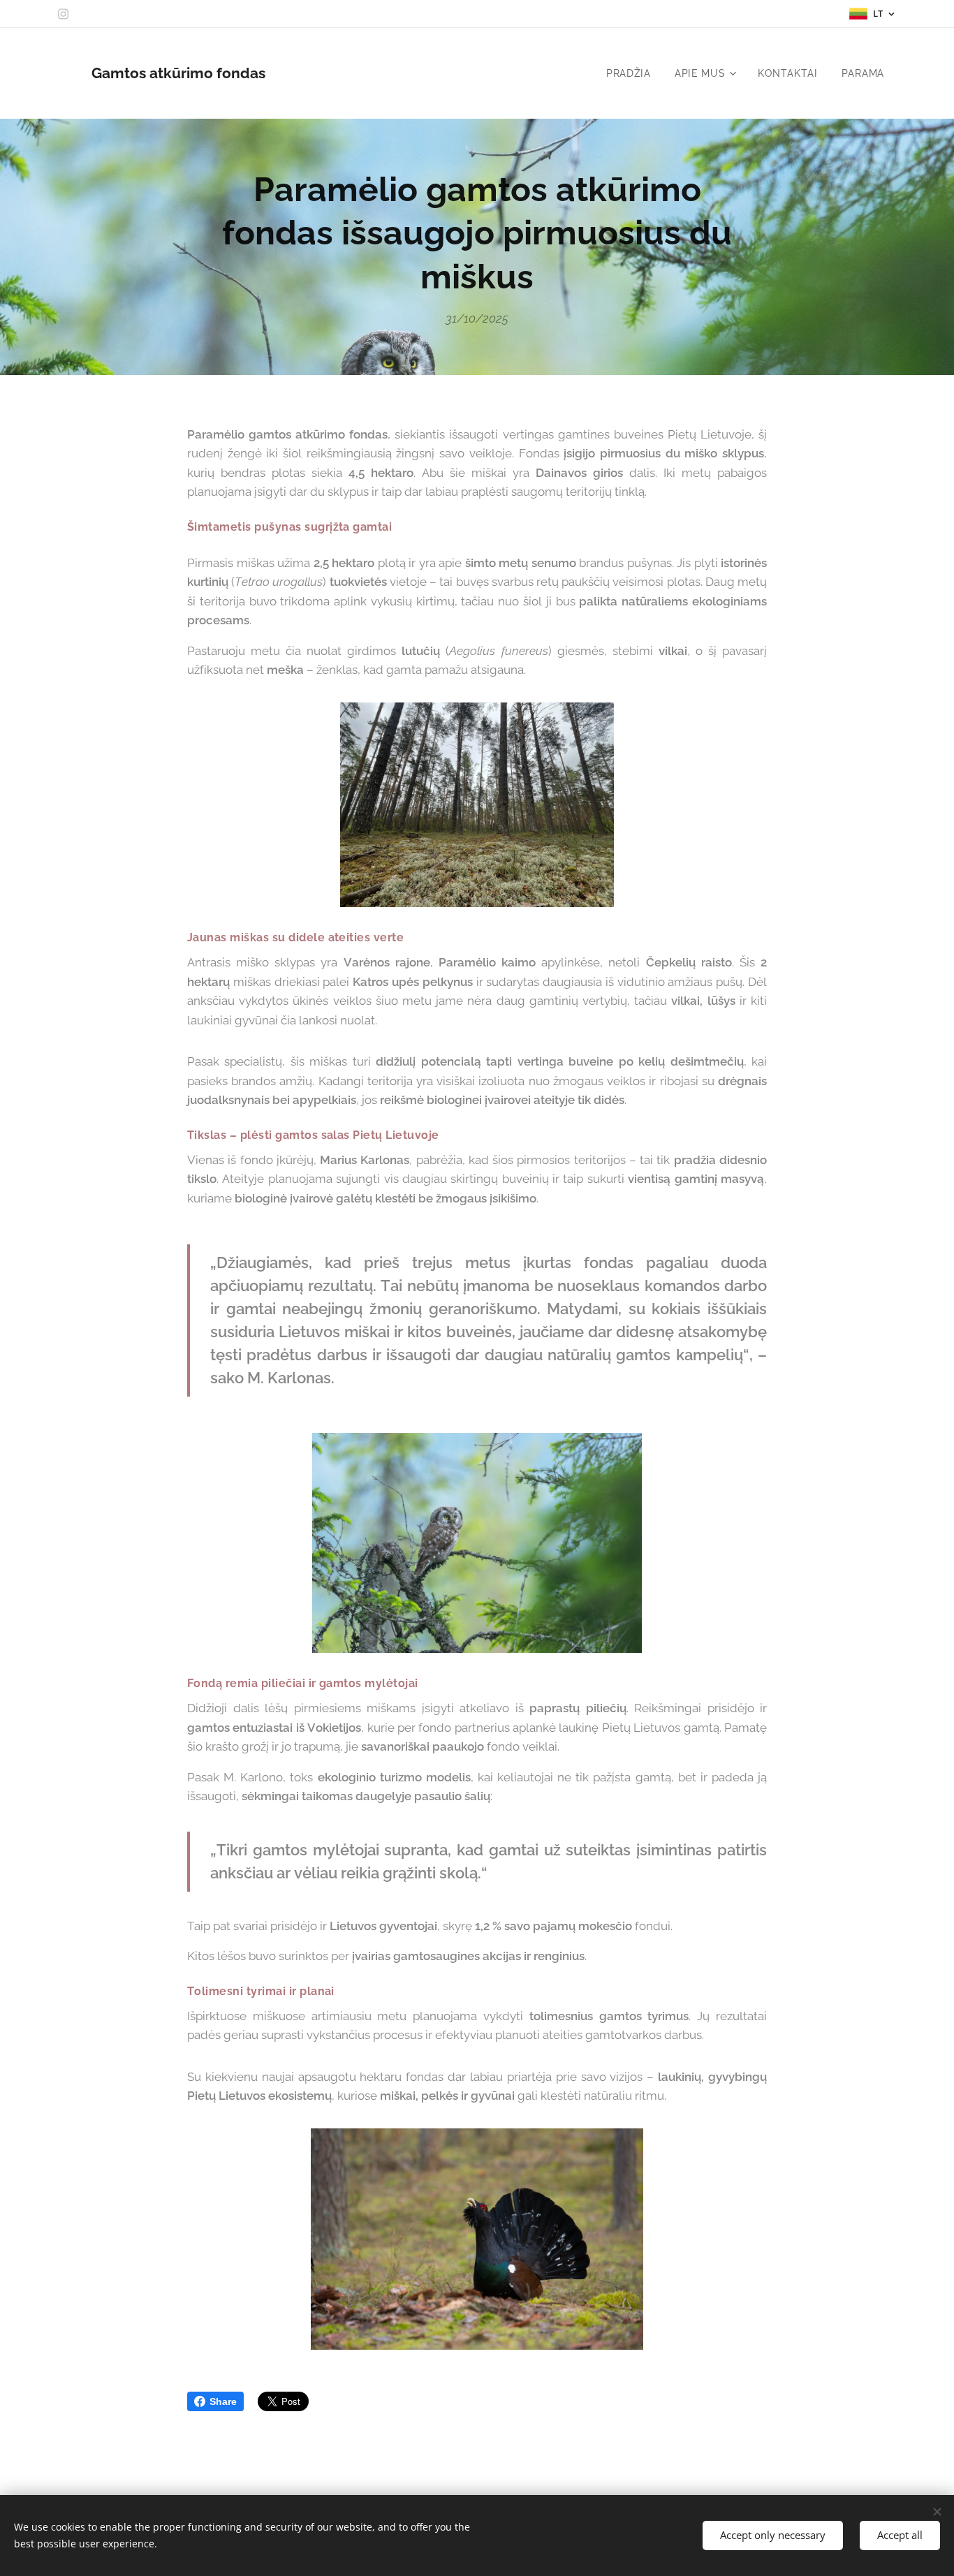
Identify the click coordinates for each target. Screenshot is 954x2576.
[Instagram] (63, 14)
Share (223, 2401)
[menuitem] (629, 73)
